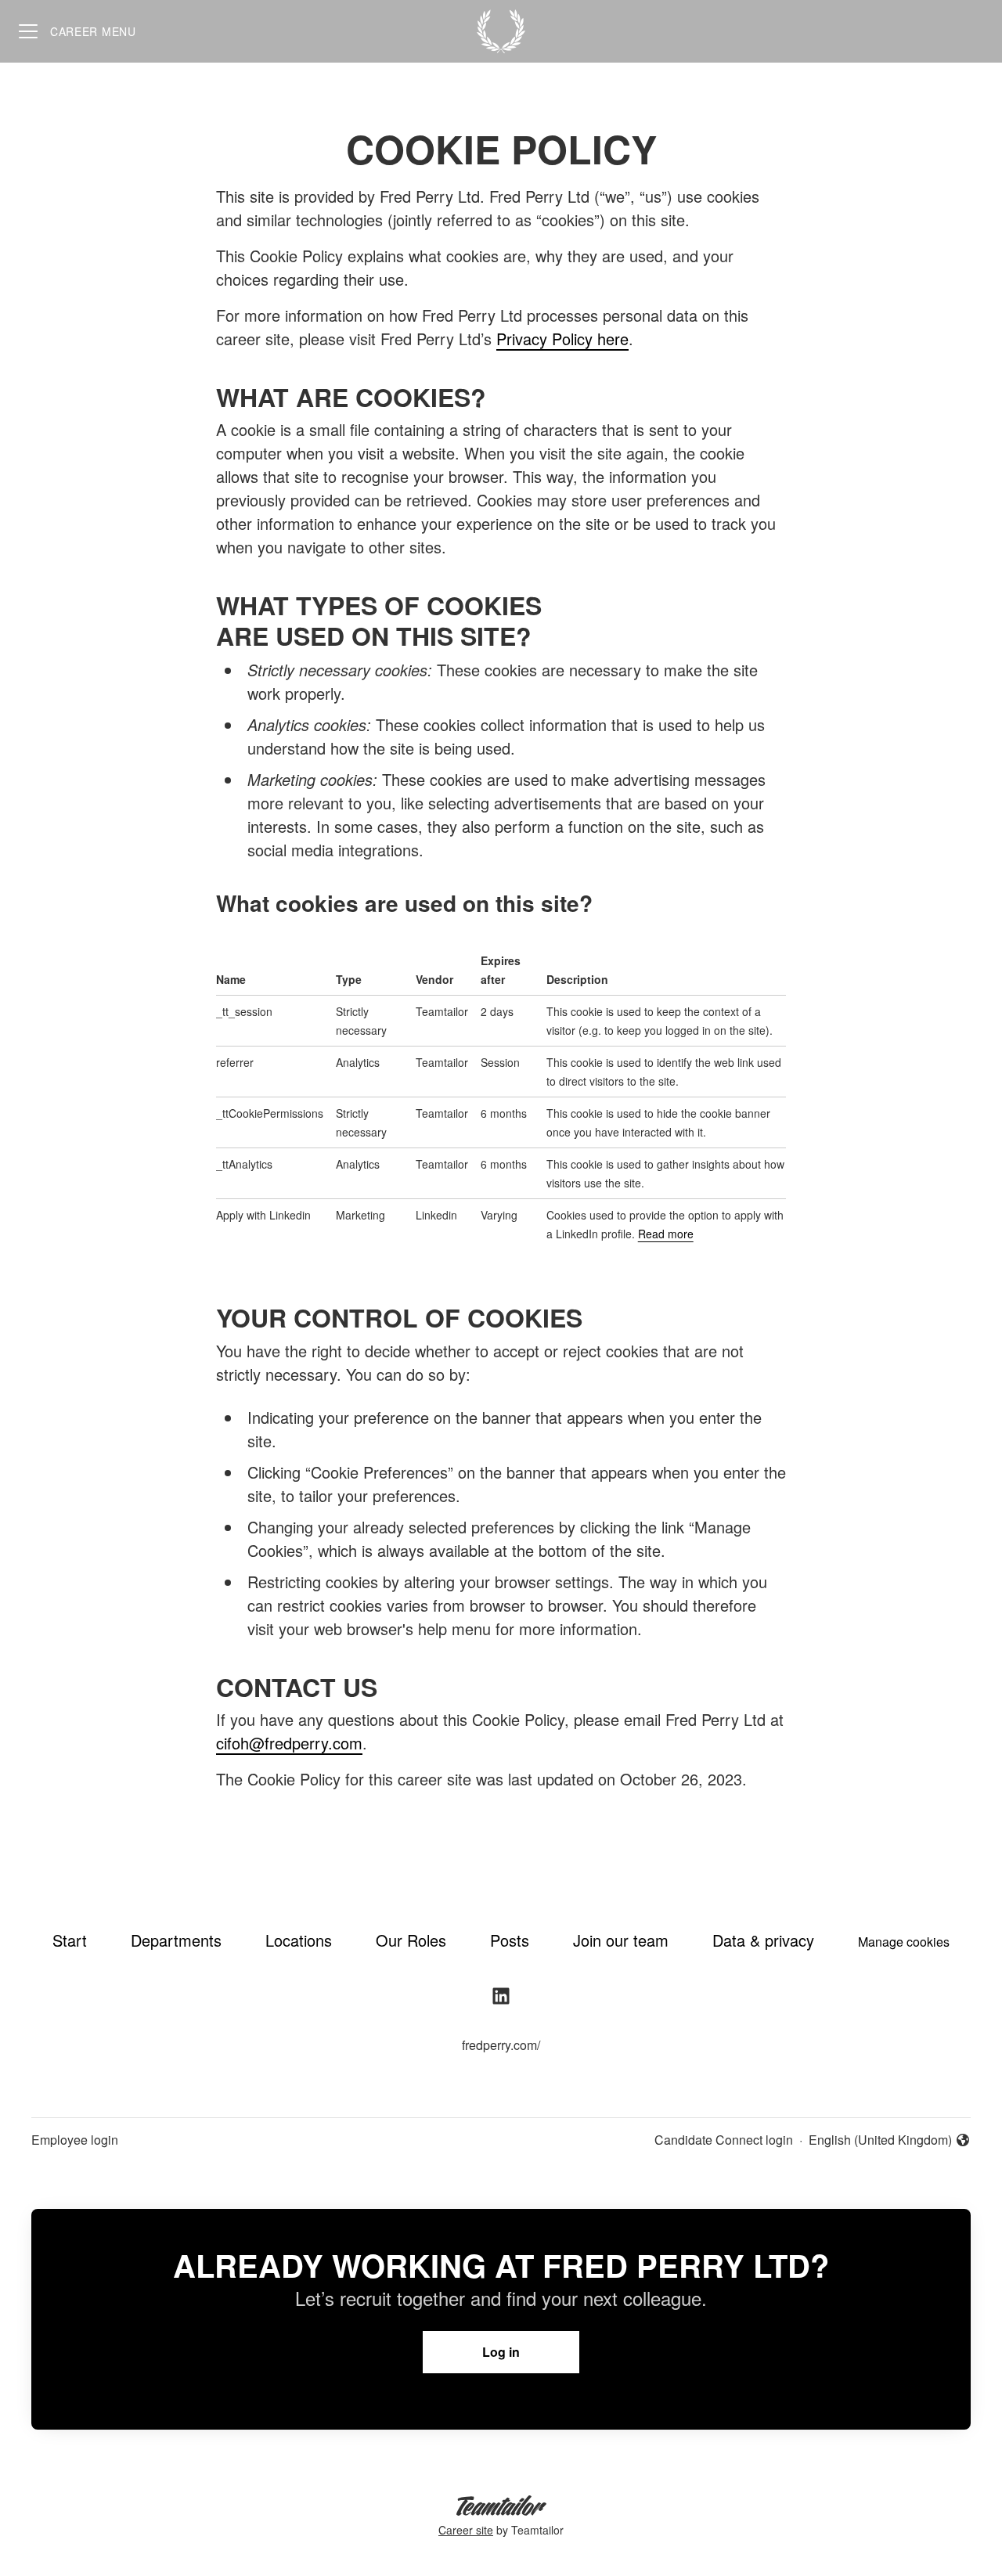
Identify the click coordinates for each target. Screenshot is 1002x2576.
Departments (176, 1940)
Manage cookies (904, 1942)
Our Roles (411, 1940)
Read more (666, 1234)
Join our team (621, 1940)
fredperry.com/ (501, 2045)
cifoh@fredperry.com (289, 1743)
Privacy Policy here (562, 339)
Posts (510, 1940)
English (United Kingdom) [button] (880, 2140)
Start (70, 1940)
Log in (501, 2352)
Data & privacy (763, 1940)
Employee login (75, 2140)
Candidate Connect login (724, 2140)
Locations (299, 1940)
